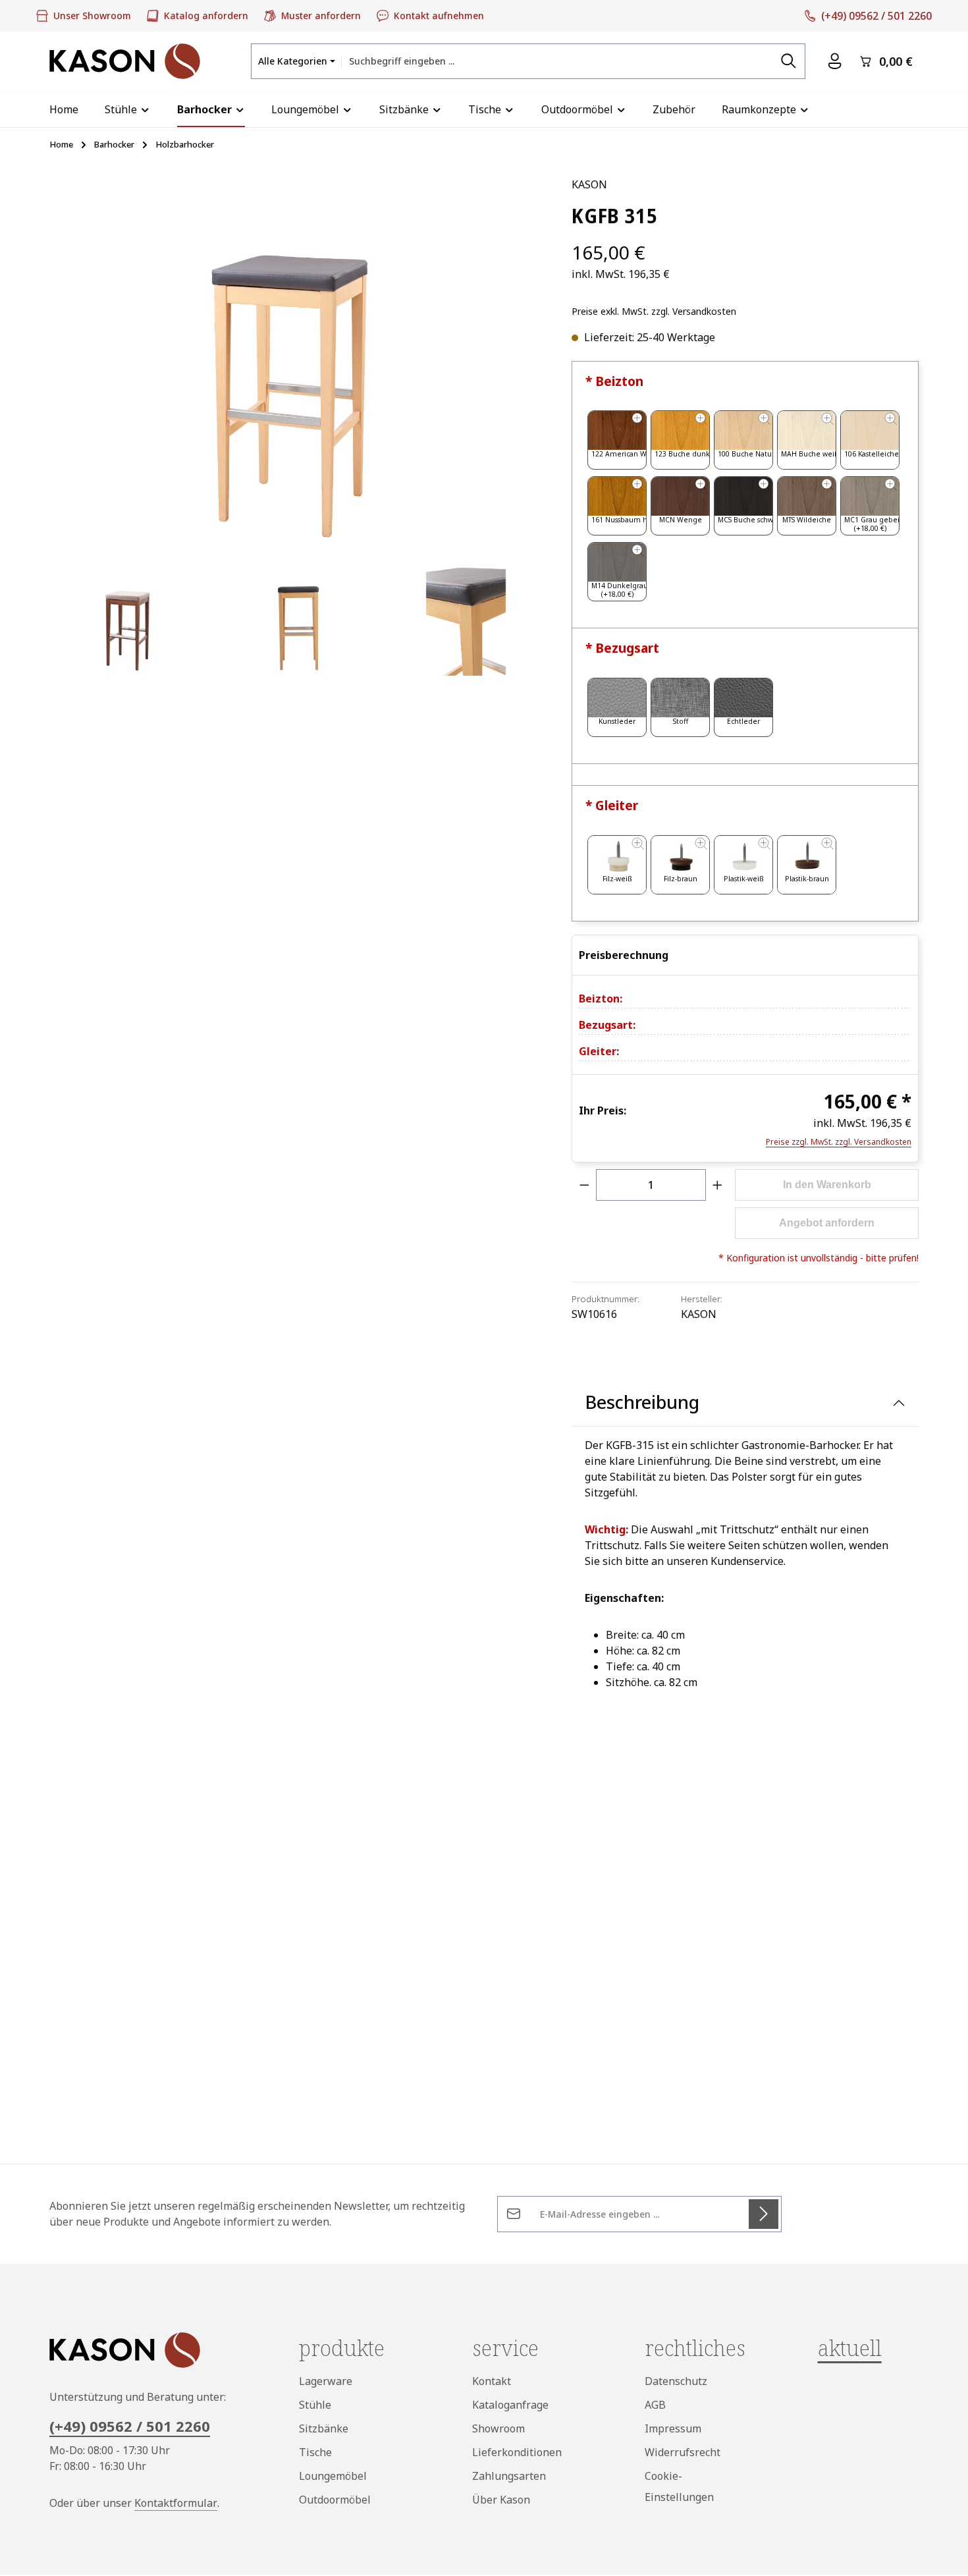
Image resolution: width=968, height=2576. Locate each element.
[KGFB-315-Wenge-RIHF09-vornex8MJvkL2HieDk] (128, 617)
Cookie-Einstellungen (679, 2486)
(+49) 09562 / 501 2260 (130, 2426)
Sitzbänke (324, 2428)
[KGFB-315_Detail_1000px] (466, 617)
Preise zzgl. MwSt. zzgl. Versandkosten (839, 1142)
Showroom (498, 2428)
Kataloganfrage (510, 2405)
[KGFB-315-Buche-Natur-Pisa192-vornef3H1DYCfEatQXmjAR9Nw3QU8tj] (297, 361)
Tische (315, 2452)
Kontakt (492, 2381)
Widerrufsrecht (683, 2452)
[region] (297, 426)
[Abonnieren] (764, 2214)
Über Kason (501, 2500)
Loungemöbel (333, 2476)
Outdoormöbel (335, 2500)
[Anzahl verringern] (584, 1185)
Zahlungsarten (509, 2476)
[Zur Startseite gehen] (125, 61)
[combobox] (557, 61)
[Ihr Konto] (835, 62)
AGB (655, 2405)
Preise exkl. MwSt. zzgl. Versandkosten (654, 311)
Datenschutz (676, 2381)
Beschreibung (642, 1402)
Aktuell (850, 2348)
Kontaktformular (176, 2503)
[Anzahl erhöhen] (718, 1185)
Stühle (315, 2405)
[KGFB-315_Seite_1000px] (297, 617)
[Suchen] (789, 61)
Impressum (673, 2428)
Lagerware (326, 2381)
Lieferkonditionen (517, 2452)
